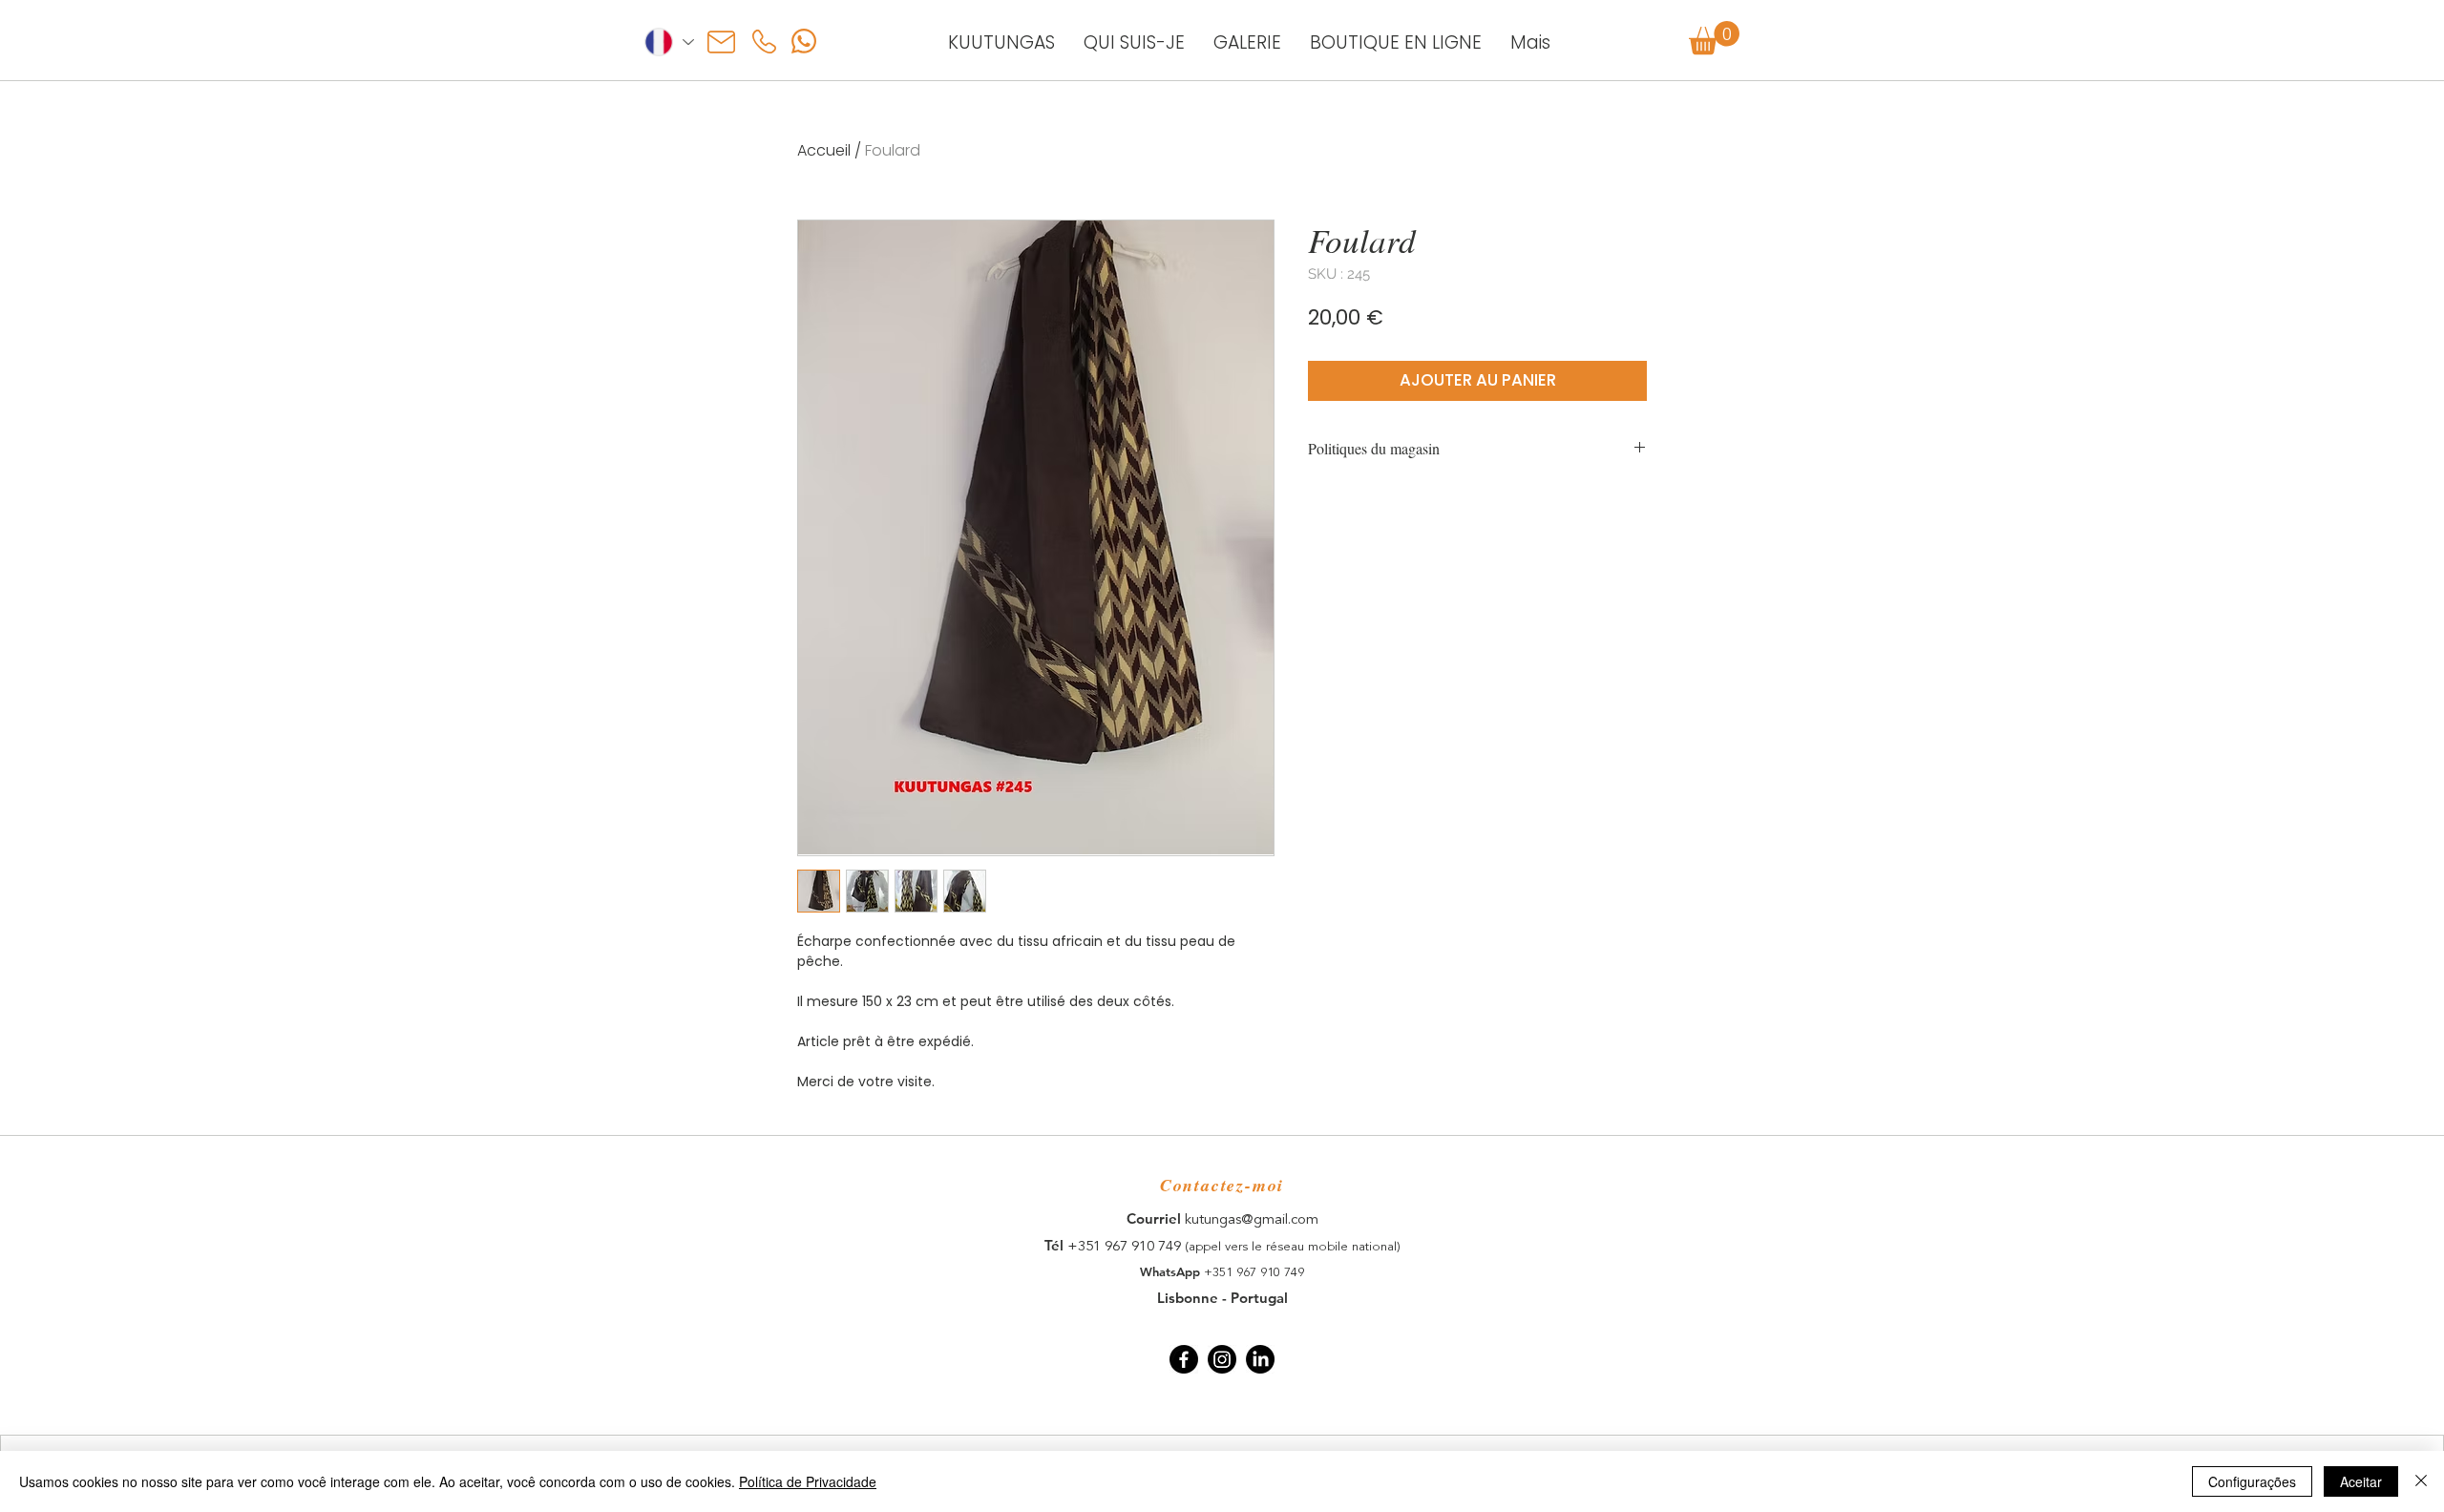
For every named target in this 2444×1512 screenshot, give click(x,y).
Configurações (2252, 1481)
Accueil (824, 150)
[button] (1714, 38)
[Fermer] (2421, 1481)
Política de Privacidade (808, 1481)
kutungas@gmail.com (1252, 1220)
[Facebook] (1184, 1359)
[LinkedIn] (1260, 1359)
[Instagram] (1222, 1359)
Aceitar (2361, 1481)
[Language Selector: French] (668, 42)
